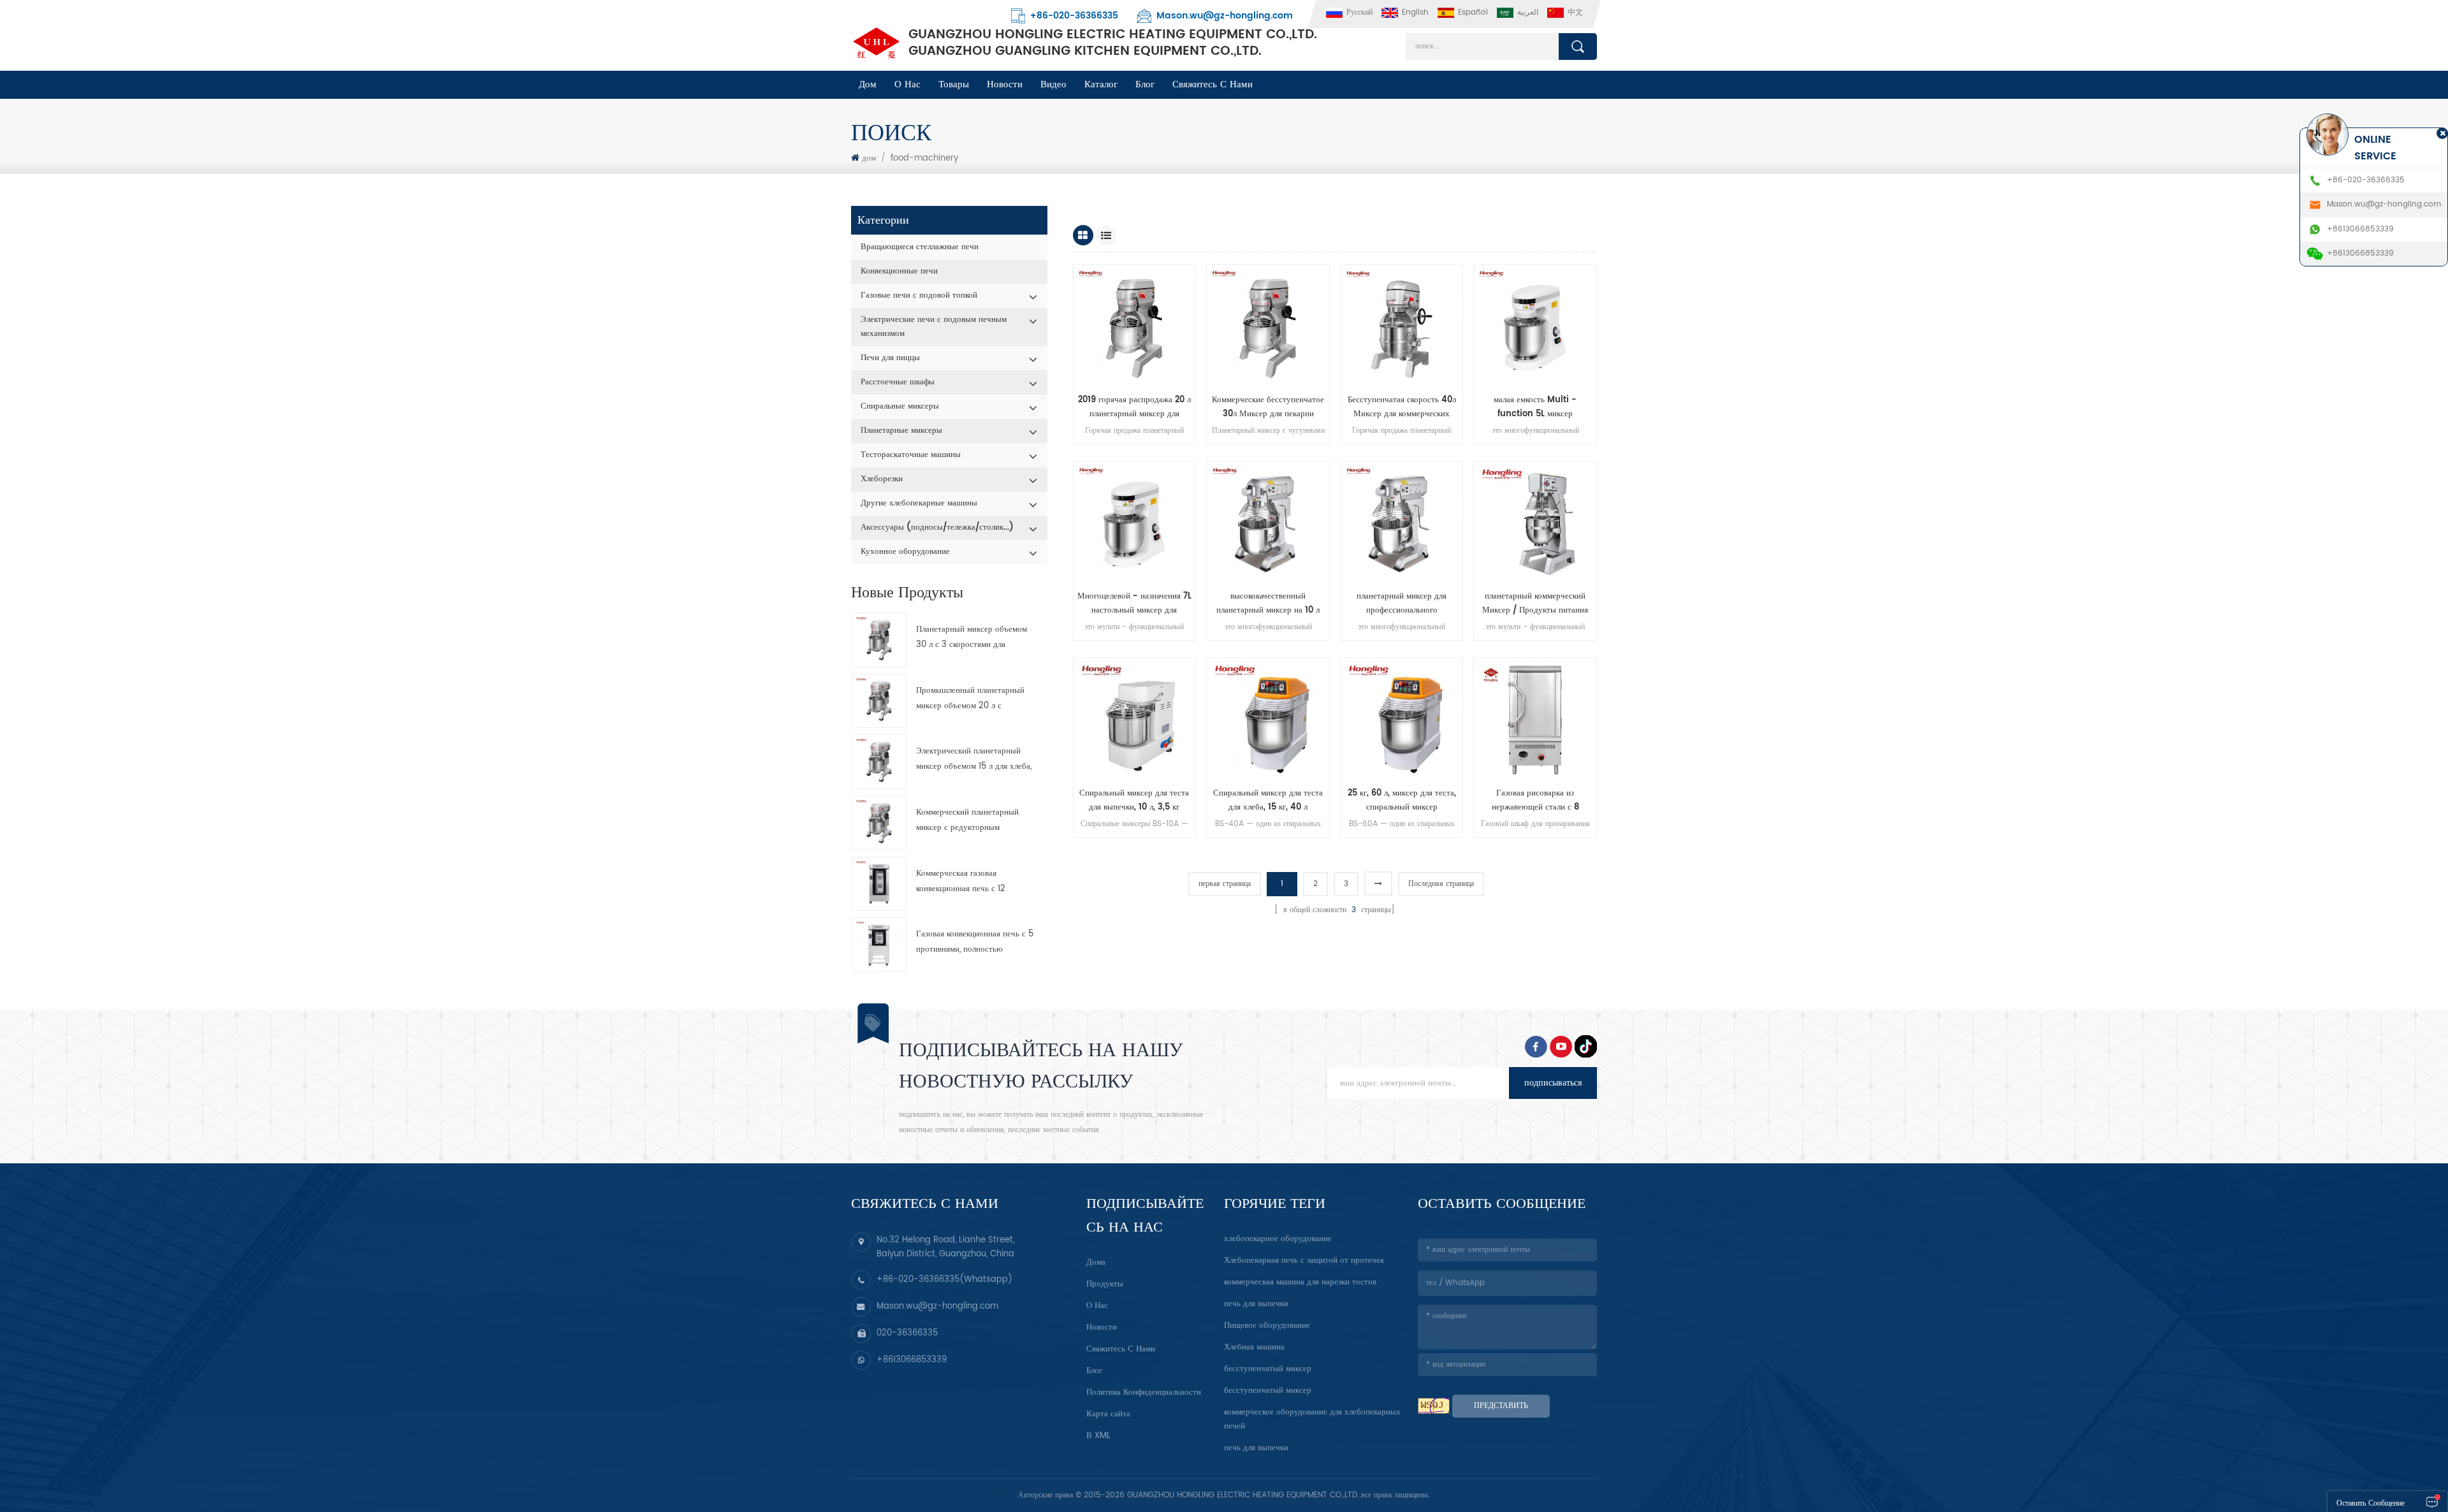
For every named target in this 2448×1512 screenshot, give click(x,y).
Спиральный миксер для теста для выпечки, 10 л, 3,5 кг (1134, 800)
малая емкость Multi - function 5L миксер (1535, 407)
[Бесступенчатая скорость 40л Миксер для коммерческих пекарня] (1402, 326)
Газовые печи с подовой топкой (919, 295)
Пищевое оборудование (1267, 1326)
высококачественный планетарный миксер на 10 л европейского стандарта (1268, 604)
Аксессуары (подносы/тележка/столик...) (937, 527)
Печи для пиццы (890, 358)
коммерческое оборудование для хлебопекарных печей (1312, 1419)
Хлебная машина (1254, 1347)
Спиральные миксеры (900, 406)
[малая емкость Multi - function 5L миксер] (1535, 326)
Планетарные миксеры (901, 431)
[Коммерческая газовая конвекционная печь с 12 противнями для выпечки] (879, 884)
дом (868, 84)
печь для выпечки (1256, 1304)
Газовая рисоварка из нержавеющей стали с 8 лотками (1535, 801)
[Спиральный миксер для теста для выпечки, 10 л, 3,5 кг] (1135, 719)
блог (1145, 84)
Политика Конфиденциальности (1144, 1392)
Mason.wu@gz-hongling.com (1225, 16)
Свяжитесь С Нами (1213, 84)
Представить (1501, 1406)
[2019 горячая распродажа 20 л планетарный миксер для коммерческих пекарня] (1135, 326)
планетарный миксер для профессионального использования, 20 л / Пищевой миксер (1402, 604)
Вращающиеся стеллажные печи (920, 247)
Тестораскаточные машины (911, 455)
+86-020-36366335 (1074, 16)
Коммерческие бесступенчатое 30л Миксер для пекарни (1268, 407)
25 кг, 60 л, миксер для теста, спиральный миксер (1402, 800)
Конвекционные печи (899, 271)
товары (954, 84)
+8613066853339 (912, 1360)
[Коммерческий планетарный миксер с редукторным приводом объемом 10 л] (879, 823)
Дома (1096, 1262)
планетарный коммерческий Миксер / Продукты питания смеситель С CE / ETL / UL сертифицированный (1535, 604)
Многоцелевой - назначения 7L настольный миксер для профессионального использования (1134, 604)
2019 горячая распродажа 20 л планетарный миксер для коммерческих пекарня (1134, 407)
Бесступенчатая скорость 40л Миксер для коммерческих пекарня (1402, 407)
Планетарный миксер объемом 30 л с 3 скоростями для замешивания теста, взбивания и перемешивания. (974, 638)
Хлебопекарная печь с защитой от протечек (1304, 1261)
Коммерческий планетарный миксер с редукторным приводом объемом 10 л (967, 821)
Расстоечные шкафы (898, 382)
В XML (1098, 1436)
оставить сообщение (2371, 1503)
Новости (1005, 84)
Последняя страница (1441, 884)
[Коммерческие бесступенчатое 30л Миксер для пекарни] (1268, 326)
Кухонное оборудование (905, 552)
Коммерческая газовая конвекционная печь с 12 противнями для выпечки (962, 882)
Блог (1094, 1371)
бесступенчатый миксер (1268, 1369)
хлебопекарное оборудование (1278, 1239)
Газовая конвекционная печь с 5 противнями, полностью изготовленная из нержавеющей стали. (975, 942)
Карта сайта (1108, 1414)
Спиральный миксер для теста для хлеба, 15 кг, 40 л (1268, 800)
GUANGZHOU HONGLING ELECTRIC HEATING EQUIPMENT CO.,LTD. (1113, 43)
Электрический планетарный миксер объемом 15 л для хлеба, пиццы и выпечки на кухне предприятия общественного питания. (974, 760)
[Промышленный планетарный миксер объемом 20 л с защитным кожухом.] (879, 701)
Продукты (1105, 1284)
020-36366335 (907, 1333)
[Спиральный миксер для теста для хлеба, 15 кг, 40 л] (1268, 719)
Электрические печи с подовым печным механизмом (934, 327)
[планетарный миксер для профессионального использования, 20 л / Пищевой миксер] (1402, 523)
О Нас (907, 84)
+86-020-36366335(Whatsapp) (944, 1280)
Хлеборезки (882, 479)
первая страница (1225, 884)
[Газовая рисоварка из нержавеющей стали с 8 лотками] (1535, 719)
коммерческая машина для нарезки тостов (1300, 1282)
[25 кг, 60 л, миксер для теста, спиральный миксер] (1402, 719)
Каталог (1101, 84)
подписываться (1553, 1083)
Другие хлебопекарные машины (919, 503)
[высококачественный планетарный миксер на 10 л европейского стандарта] (1268, 523)
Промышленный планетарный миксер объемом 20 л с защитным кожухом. (970, 699)
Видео (1053, 84)
